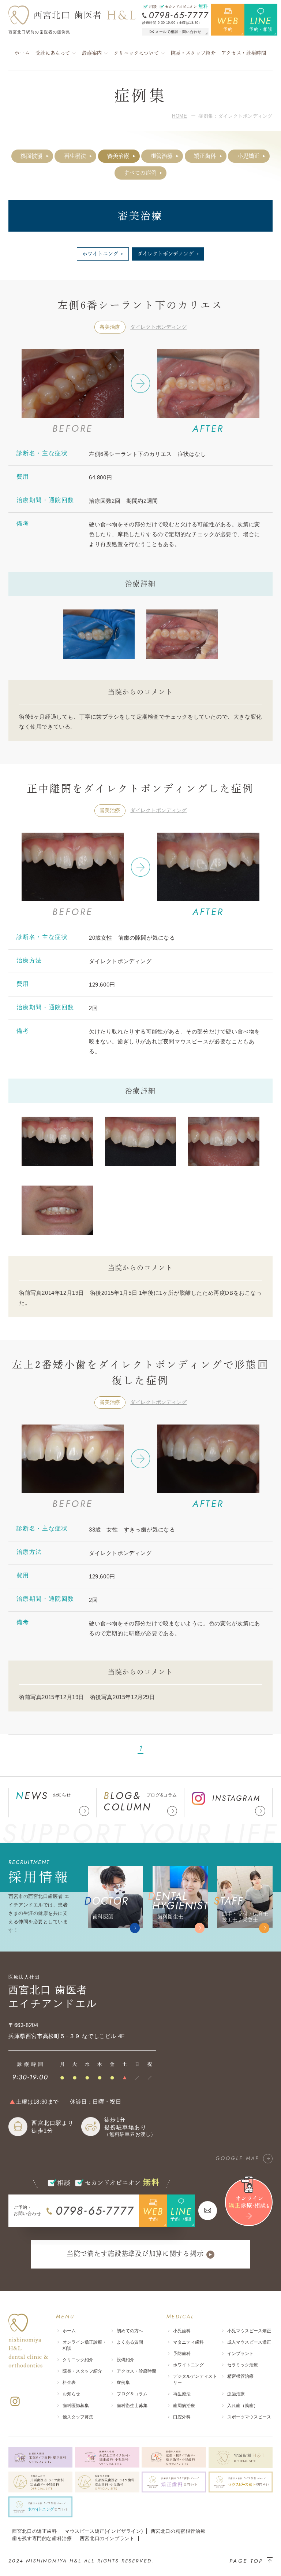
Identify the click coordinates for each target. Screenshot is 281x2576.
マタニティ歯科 (188, 2342)
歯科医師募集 (76, 2406)
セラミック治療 (243, 2365)
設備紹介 (125, 2360)
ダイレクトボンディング (158, 327)
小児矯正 (248, 156)
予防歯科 (182, 2354)
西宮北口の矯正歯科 (34, 2531)
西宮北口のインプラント (107, 2538)
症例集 (123, 2382)
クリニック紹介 (78, 2360)
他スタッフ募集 (78, 2417)
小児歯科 (182, 2331)
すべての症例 (140, 173)
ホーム (22, 53)
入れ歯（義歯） (243, 2406)
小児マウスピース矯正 (249, 2331)
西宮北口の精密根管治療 (178, 2531)
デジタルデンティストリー (195, 2379)
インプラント (240, 2354)
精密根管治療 (240, 2376)
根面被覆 (31, 156)
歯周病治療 (184, 2406)
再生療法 (75, 156)
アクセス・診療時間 (244, 53)
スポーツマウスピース (249, 2417)
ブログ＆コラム (132, 2394)
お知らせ (71, 2394)
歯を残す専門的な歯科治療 (42, 2538)
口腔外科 (182, 2417)
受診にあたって (53, 53)
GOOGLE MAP (237, 2158)
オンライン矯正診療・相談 (85, 2345)
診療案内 (92, 53)
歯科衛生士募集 (132, 2406)
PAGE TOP (246, 2561)
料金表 (69, 2382)
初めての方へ (130, 2331)
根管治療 (162, 156)
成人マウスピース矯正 (249, 2342)
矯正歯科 (205, 156)
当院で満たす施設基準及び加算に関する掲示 (135, 2253)
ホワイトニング (188, 2365)
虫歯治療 (236, 2394)
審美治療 (118, 156)
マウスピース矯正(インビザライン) (104, 2531)
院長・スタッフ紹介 (193, 53)
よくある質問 (130, 2342)
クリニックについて (136, 53)
